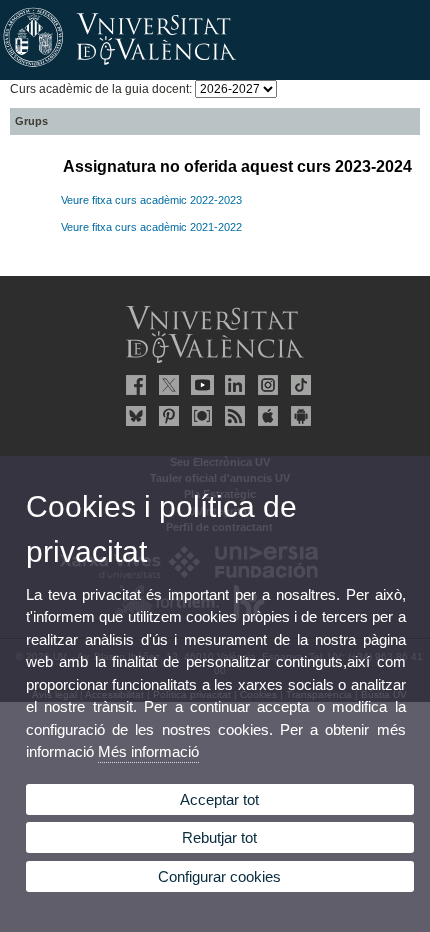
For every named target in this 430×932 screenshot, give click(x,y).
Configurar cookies (219, 876)
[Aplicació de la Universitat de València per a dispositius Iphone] (265, 416)
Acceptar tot (219, 799)
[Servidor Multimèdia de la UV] (199, 416)
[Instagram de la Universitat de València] (265, 385)
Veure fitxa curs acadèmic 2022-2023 (151, 200)
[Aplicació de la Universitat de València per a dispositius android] (298, 416)
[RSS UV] (232, 416)
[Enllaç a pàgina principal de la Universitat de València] (215, 68)
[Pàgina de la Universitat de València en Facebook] (133, 385)
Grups (31, 121)
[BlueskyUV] (133, 416)
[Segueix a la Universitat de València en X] (166, 385)
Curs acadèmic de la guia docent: (102, 89)
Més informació (148, 751)
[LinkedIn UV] (232, 385)
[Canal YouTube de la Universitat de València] (199, 385)
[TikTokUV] (298, 385)
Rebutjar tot (219, 837)
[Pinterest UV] (166, 416)
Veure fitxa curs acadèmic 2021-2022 (151, 227)
